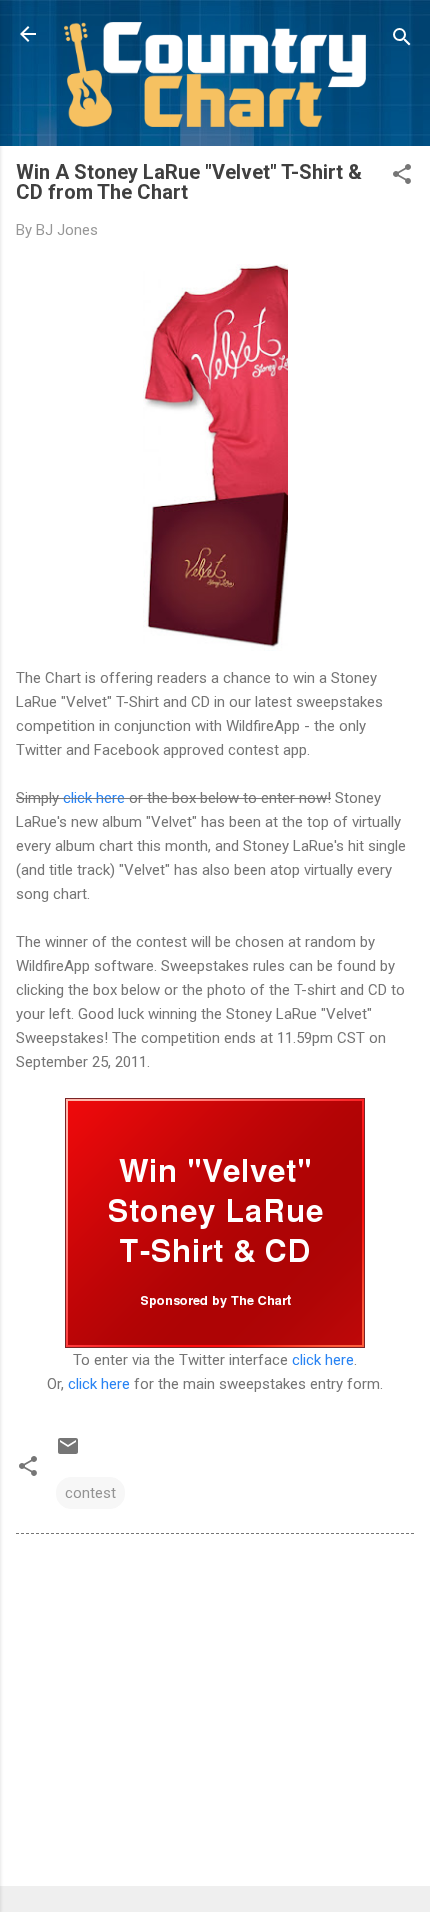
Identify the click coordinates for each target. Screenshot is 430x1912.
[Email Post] (68, 1453)
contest (90, 1493)
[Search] (402, 40)
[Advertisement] (215, 1714)
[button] (402, 177)
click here (94, 798)
